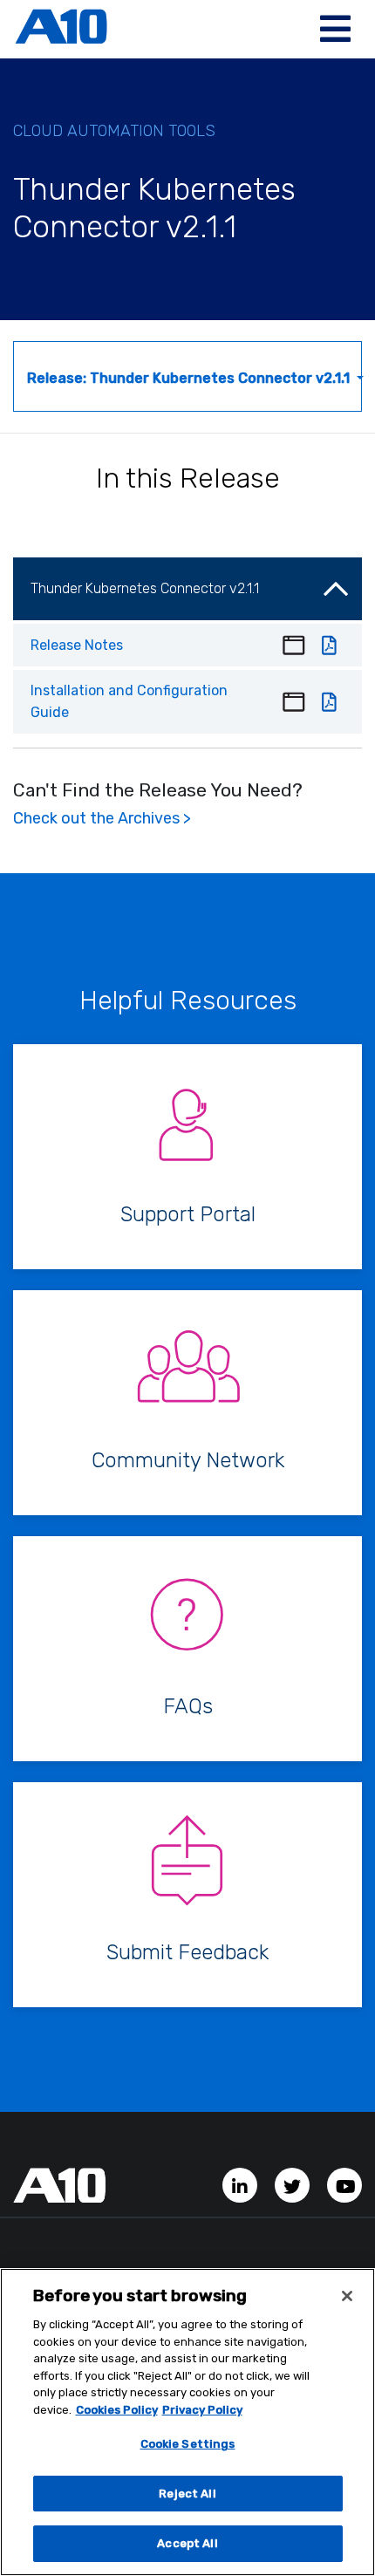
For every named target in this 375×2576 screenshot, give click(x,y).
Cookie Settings (188, 2444)
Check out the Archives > (102, 818)
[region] (187, 2422)
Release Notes (77, 645)
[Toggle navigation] (335, 29)
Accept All (187, 2543)
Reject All (187, 2494)
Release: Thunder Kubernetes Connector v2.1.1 (190, 378)
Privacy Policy (202, 2410)
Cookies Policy (117, 2410)
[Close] (347, 2296)
